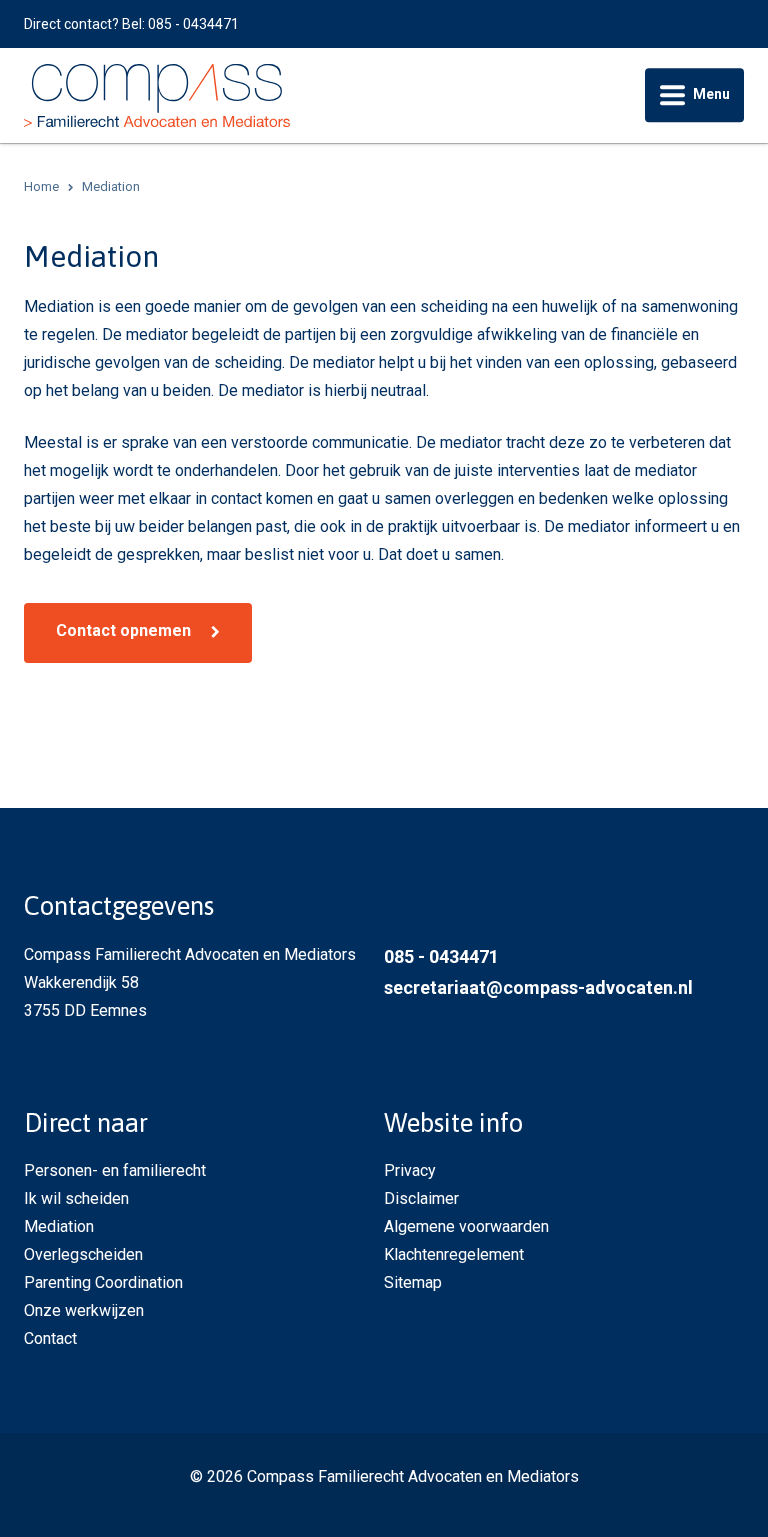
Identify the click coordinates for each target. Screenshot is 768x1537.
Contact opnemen (123, 630)
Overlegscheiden (83, 1254)
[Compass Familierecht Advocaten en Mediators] (157, 94)
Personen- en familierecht (115, 1170)
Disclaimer (421, 1198)
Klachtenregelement (454, 1254)
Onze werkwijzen (84, 1310)
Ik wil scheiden (76, 1198)
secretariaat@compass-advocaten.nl (538, 987)
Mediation (59, 1226)
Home (41, 186)
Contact (50, 1338)
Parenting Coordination (103, 1282)
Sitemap (413, 1282)
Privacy (410, 1170)
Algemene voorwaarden (466, 1226)
